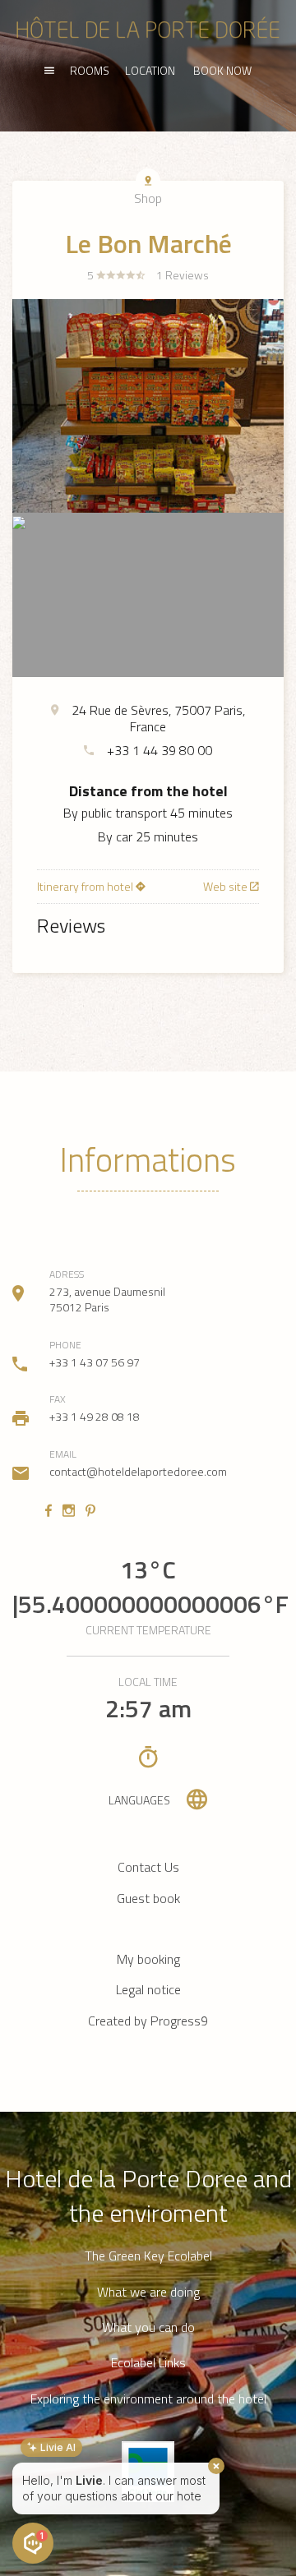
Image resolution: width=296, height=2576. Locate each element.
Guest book (148, 1898)
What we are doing (148, 2292)
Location (150, 70)
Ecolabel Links (148, 2363)
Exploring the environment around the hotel (148, 2399)
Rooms (90, 70)
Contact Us (148, 1867)
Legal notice (148, 1989)
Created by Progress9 (148, 2021)
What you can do (148, 2327)
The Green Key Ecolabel (148, 2256)
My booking (148, 1959)
